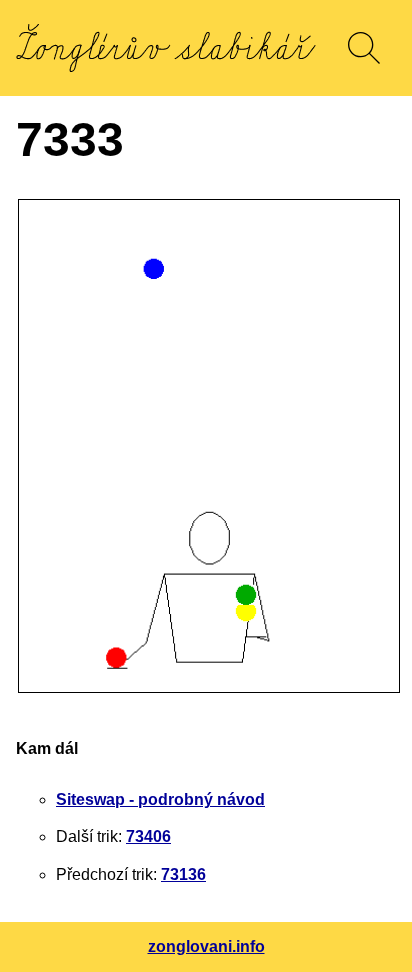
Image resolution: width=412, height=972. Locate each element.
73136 (183, 874)
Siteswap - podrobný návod (160, 799)
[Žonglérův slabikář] (166, 48)
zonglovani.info (206, 946)
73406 (148, 836)
